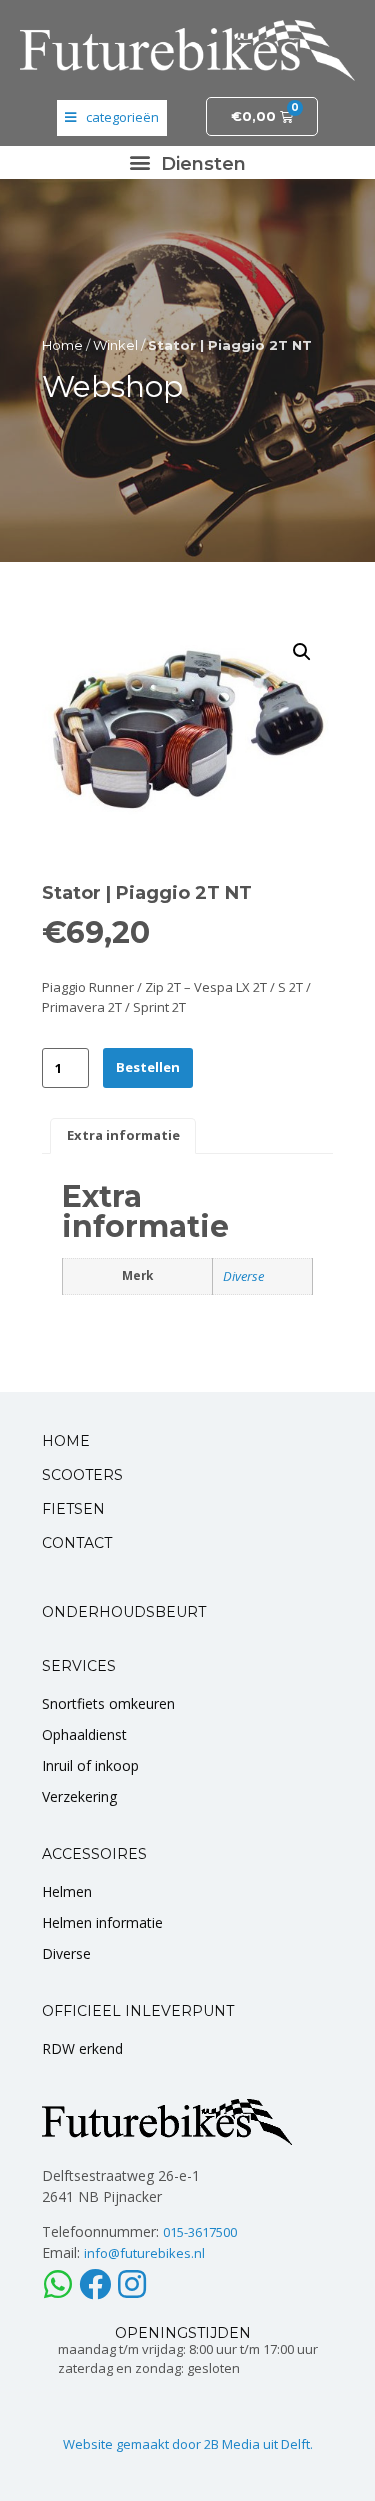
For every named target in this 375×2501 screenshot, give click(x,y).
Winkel (115, 345)
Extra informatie (123, 1135)
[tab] (123, 1136)
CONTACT (77, 1543)
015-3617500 (200, 2232)
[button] (188, 162)
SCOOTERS (82, 1475)
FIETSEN (73, 1509)
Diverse (243, 1276)
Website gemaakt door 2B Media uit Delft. (188, 2444)
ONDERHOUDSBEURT (124, 1612)
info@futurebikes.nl (144, 2253)
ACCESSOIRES (94, 1854)
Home (62, 345)
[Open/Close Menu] (112, 118)
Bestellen (148, 1067)
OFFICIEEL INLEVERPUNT (138, 2011)
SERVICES (79, 1666)
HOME (66, 1441)
